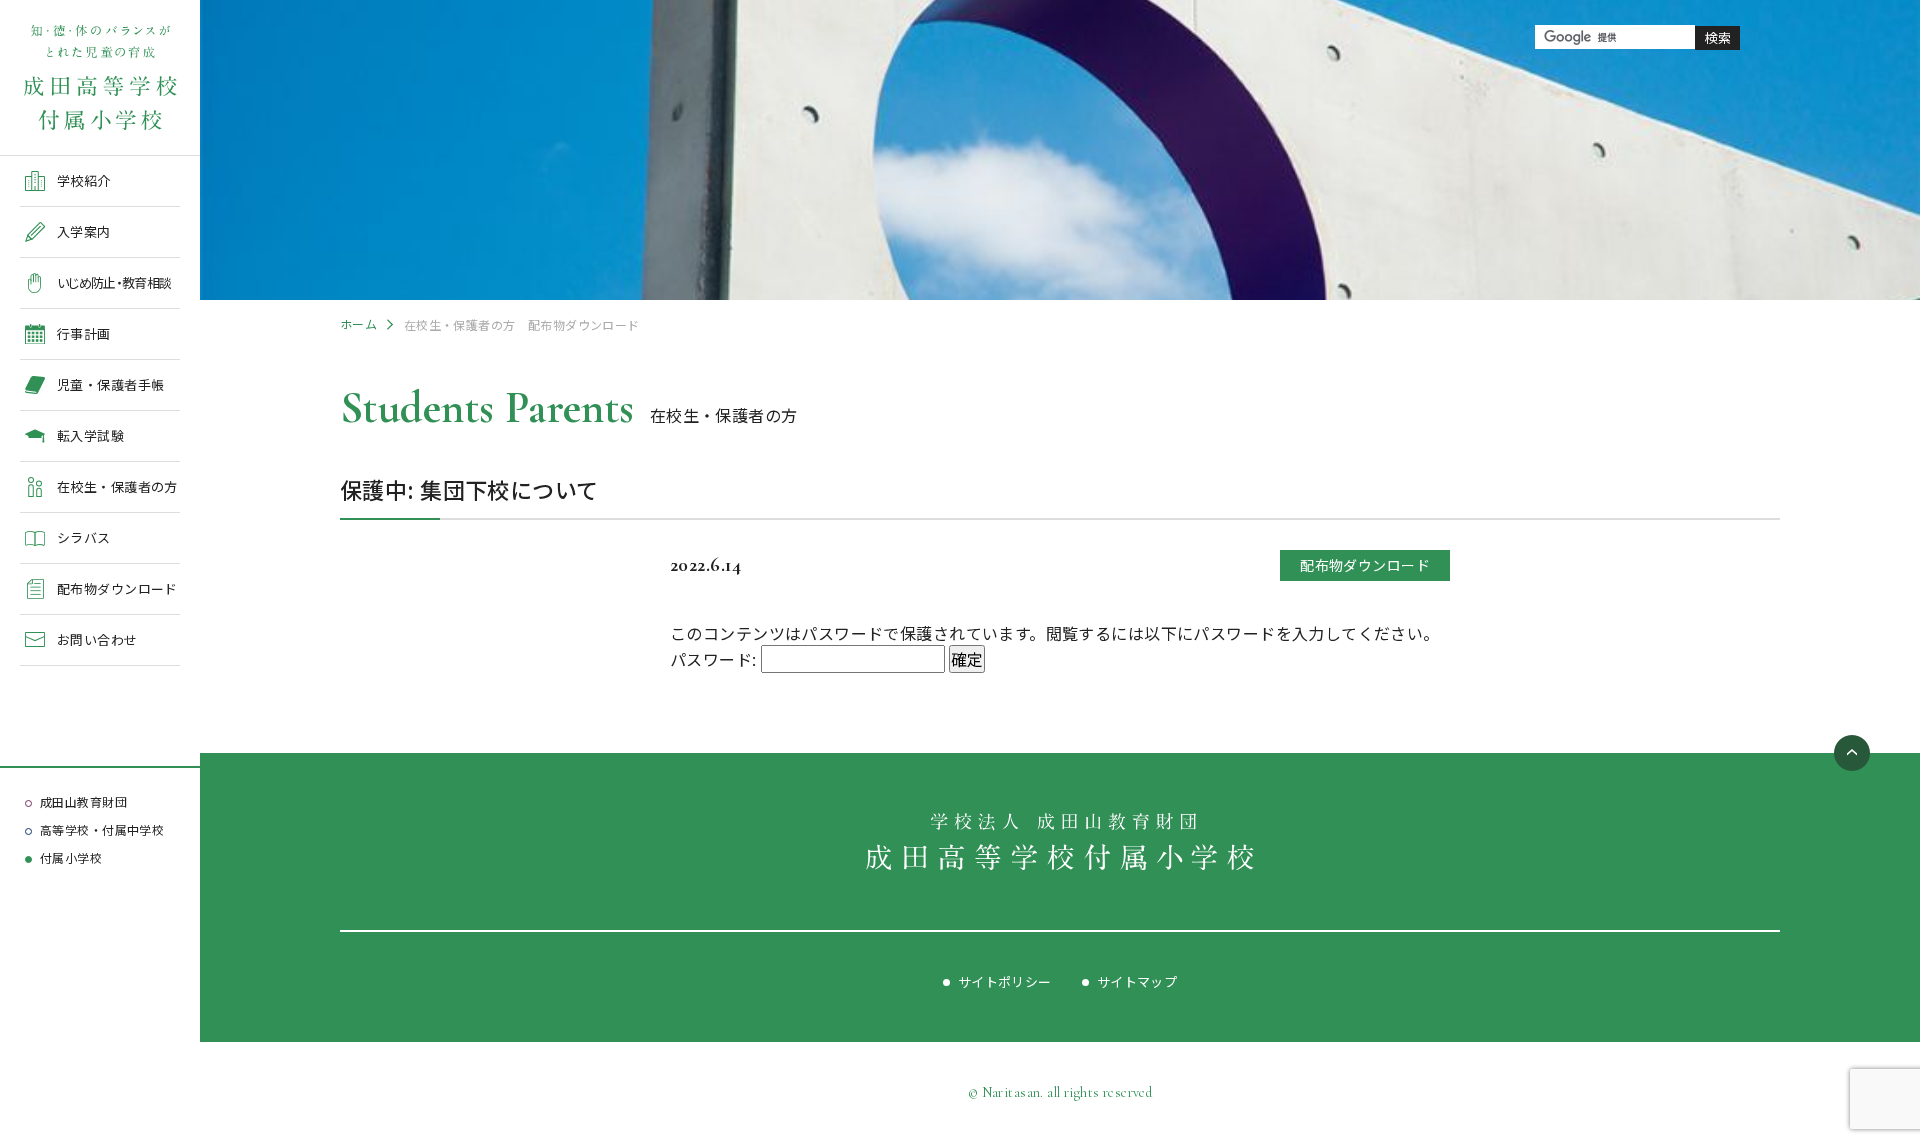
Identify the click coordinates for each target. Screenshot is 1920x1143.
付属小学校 (71, 857)
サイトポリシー (1005, 981)
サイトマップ (1137, 981)
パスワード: (715, 659)
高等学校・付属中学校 (102, 829)
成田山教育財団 (83, 801)
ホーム (358, 323)
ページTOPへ (1852, 753)
